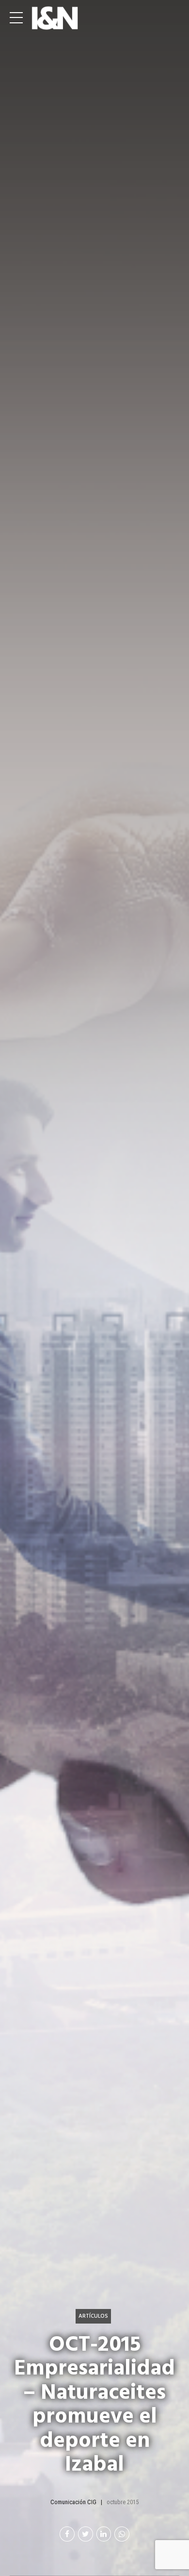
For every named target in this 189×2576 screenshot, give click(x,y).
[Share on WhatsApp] (122, 2534)
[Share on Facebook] (67, 2534)
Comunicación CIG (73, 2502)
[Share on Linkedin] (104, 2534)
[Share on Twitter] (86, 2534)
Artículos (93, 2316)
